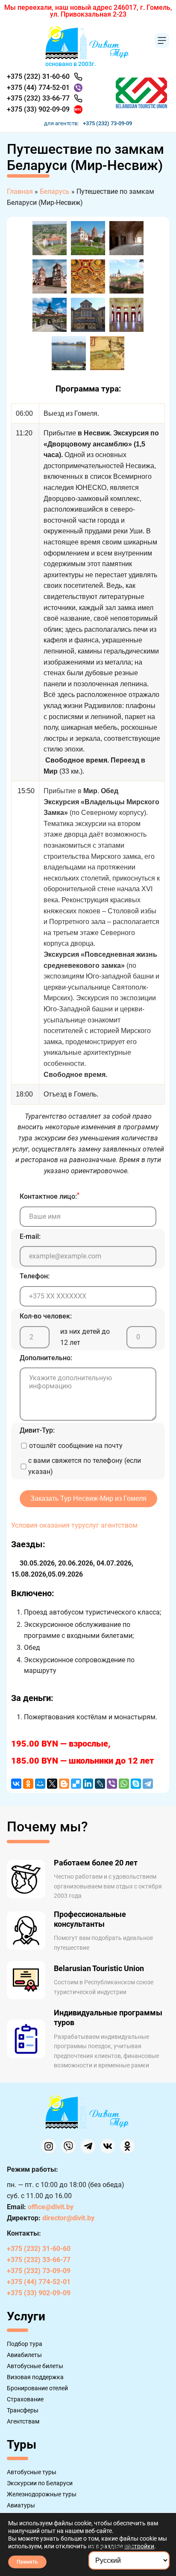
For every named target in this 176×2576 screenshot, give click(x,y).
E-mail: (30, 1236)
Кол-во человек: (46, 1316)
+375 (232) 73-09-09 (107, 123)
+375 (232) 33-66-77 (38, 98)
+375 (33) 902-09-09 (38, 109)
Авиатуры (21, 2505)
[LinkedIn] (88, 1784)
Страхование (25, 2399)
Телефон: (35, 1276)
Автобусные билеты (35, 2366)
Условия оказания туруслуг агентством (74, 1525)
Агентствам (23, 2421)
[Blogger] (64, 1784)
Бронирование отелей (37, 2388)
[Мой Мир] (40, 1784)
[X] (52, 1784)
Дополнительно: (46, 1358)
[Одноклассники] (28, 1784)
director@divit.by (68, 2218)
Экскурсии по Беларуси (40, 2483)
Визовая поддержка (35, 2377)
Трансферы (23, 2410)
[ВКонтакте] (16, 1784)
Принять (27, 2562)
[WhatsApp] (124, 1784)
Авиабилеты (24, 2355)
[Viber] (112, 1784)
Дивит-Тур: (37, 1430)
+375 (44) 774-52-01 (38, 88)
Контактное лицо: (50, 1196)
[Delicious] (76, 1784)
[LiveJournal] (100, 1784)
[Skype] (136, 1784)
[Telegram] (148, 1784)
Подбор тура (25, 2344)
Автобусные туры (32, 2472)
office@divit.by (51, 2207)
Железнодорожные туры (42, 2494)
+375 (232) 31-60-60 (38, 76)
